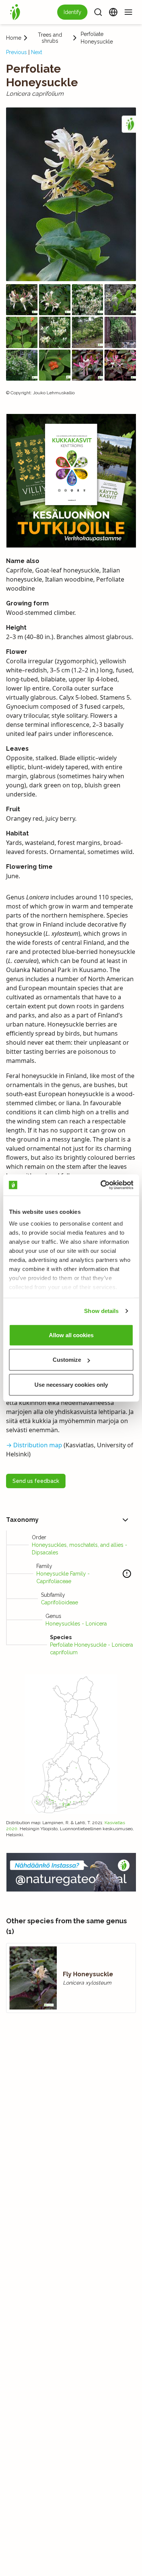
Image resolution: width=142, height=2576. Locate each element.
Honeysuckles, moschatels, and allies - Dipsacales (80, 1549)
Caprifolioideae (59, 1602)
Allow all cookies (71, 1335)
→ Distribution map (34, 1445)
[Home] (15, 12)
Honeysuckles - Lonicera (76, 1624)
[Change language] (113, 12)
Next (37, 52)
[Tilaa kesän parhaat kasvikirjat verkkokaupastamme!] (71, 481)
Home (14, 38)
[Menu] (128, 12)
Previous (16, 52)
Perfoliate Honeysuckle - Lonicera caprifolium (91, 1649)
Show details (101, 1311)
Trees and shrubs (50, 38)
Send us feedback (36, 1481)
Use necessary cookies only (71, 1384)
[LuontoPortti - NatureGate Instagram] (71, 1872)
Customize (67, 1360)
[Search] (98, 12)
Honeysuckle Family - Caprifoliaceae (63, 1577)
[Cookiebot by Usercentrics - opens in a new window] (101, 1185)
